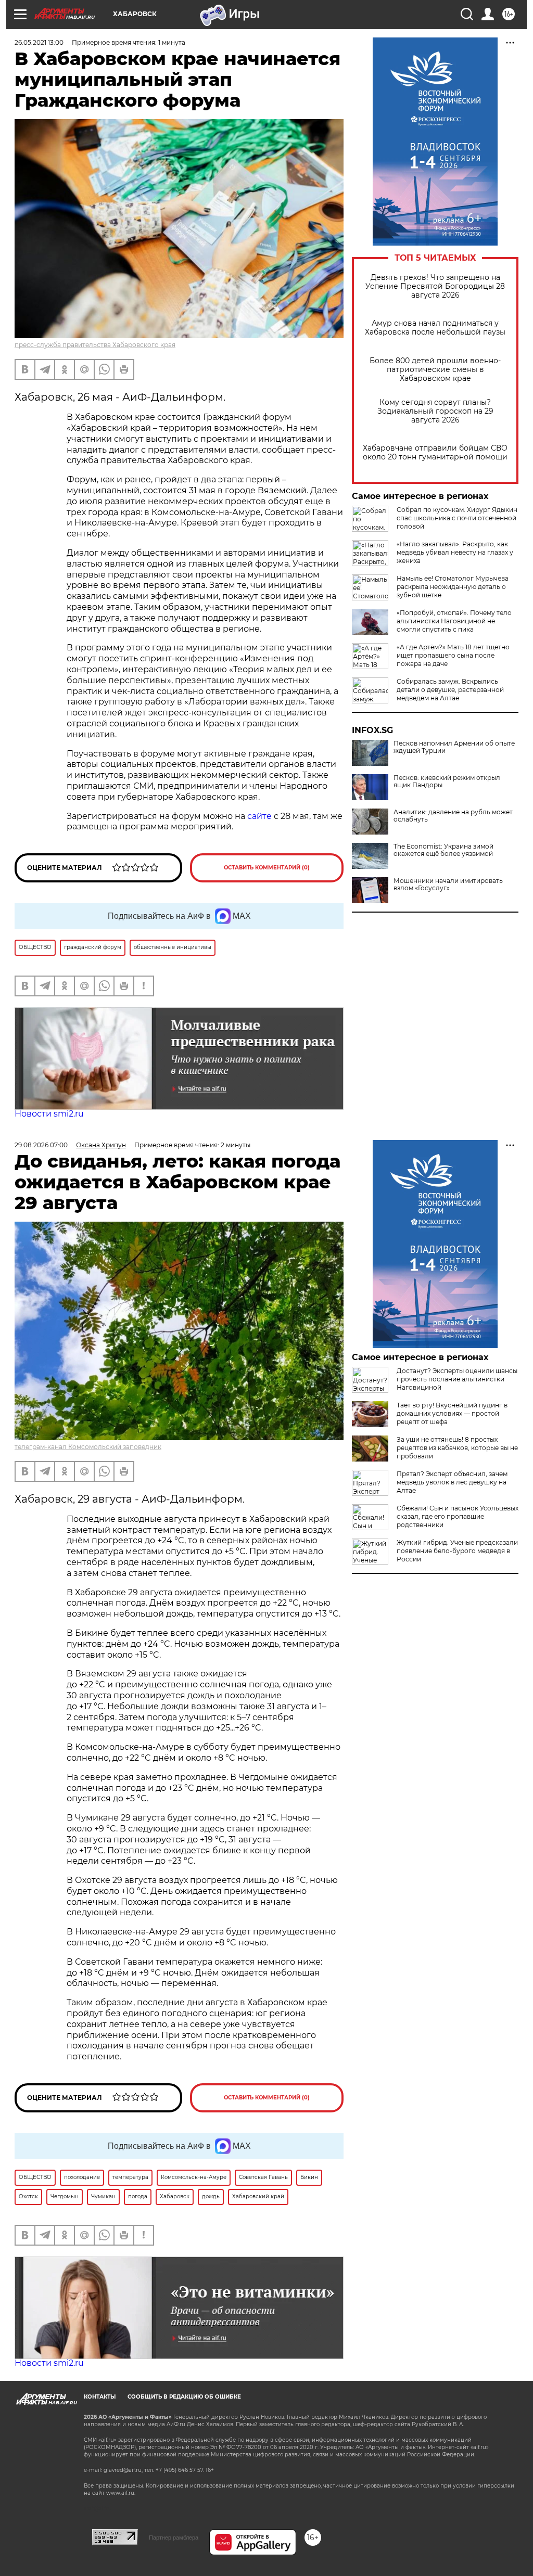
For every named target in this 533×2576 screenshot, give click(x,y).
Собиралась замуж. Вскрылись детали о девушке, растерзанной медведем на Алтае (450, 690)
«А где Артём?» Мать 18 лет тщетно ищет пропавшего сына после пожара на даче (453, 655)
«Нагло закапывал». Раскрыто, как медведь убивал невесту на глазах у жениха (455, 552)
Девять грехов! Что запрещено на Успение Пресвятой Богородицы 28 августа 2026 (435, 286)
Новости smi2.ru (49, 1114)
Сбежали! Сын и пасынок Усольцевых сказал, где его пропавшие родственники (458, 1516)
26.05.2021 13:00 (39, 42)
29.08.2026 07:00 (41, 1145)
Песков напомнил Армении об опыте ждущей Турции (454, 747)
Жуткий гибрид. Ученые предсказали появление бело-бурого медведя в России (457, 1551)
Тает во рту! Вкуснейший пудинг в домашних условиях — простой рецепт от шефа (452, 1413)
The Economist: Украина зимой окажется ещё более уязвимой (443, 850)
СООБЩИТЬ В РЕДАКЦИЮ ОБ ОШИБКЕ (184, 2397)
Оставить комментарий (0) (267, 868)
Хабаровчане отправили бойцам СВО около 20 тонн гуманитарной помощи (435, 453)
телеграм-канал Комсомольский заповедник (88, 1447)
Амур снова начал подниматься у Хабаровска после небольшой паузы (435, 328)
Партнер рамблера (174, 2537)
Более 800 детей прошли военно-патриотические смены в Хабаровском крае (435, 370)
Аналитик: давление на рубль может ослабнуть (453, 816)
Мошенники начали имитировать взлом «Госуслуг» (448, 885)
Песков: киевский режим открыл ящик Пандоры (447, 781)
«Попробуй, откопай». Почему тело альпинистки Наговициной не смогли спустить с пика (454, 621)
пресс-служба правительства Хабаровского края (95, 345)
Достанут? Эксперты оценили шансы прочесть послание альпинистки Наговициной (457, 1379)
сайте (259, 816)
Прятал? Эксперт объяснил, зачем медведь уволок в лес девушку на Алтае (452, 1482)
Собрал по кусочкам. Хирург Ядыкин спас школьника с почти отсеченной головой (457, 518)
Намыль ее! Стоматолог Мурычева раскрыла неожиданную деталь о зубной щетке (453, 587)
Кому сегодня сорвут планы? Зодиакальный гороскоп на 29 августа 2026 (435, 411)
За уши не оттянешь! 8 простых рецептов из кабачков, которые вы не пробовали (457, 1448)
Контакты (100, 2397)
